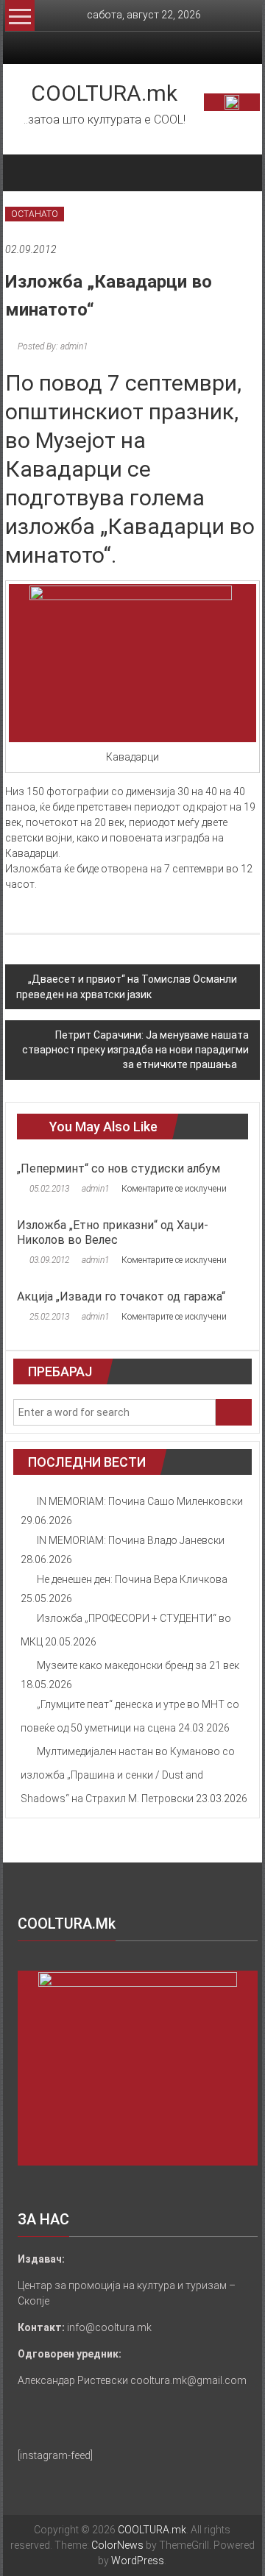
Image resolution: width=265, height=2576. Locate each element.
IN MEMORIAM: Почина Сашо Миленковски (140, 1501)
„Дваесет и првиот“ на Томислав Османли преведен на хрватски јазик (127, 987)
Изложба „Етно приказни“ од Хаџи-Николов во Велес (113, 1233)
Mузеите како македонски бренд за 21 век (138, 1665)
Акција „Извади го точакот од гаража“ (121, 1296)
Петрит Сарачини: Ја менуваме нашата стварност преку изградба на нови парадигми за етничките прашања (135, 1050)
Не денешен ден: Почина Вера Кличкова (132, 1579)
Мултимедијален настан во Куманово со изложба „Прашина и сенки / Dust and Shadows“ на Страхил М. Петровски (128, 1775)
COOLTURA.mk (104, 93)
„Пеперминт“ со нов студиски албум (119, 1168)
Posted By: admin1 (52, 346)
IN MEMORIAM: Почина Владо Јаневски (131, 1540)
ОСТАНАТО (35, 214)
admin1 (95, 1189)
